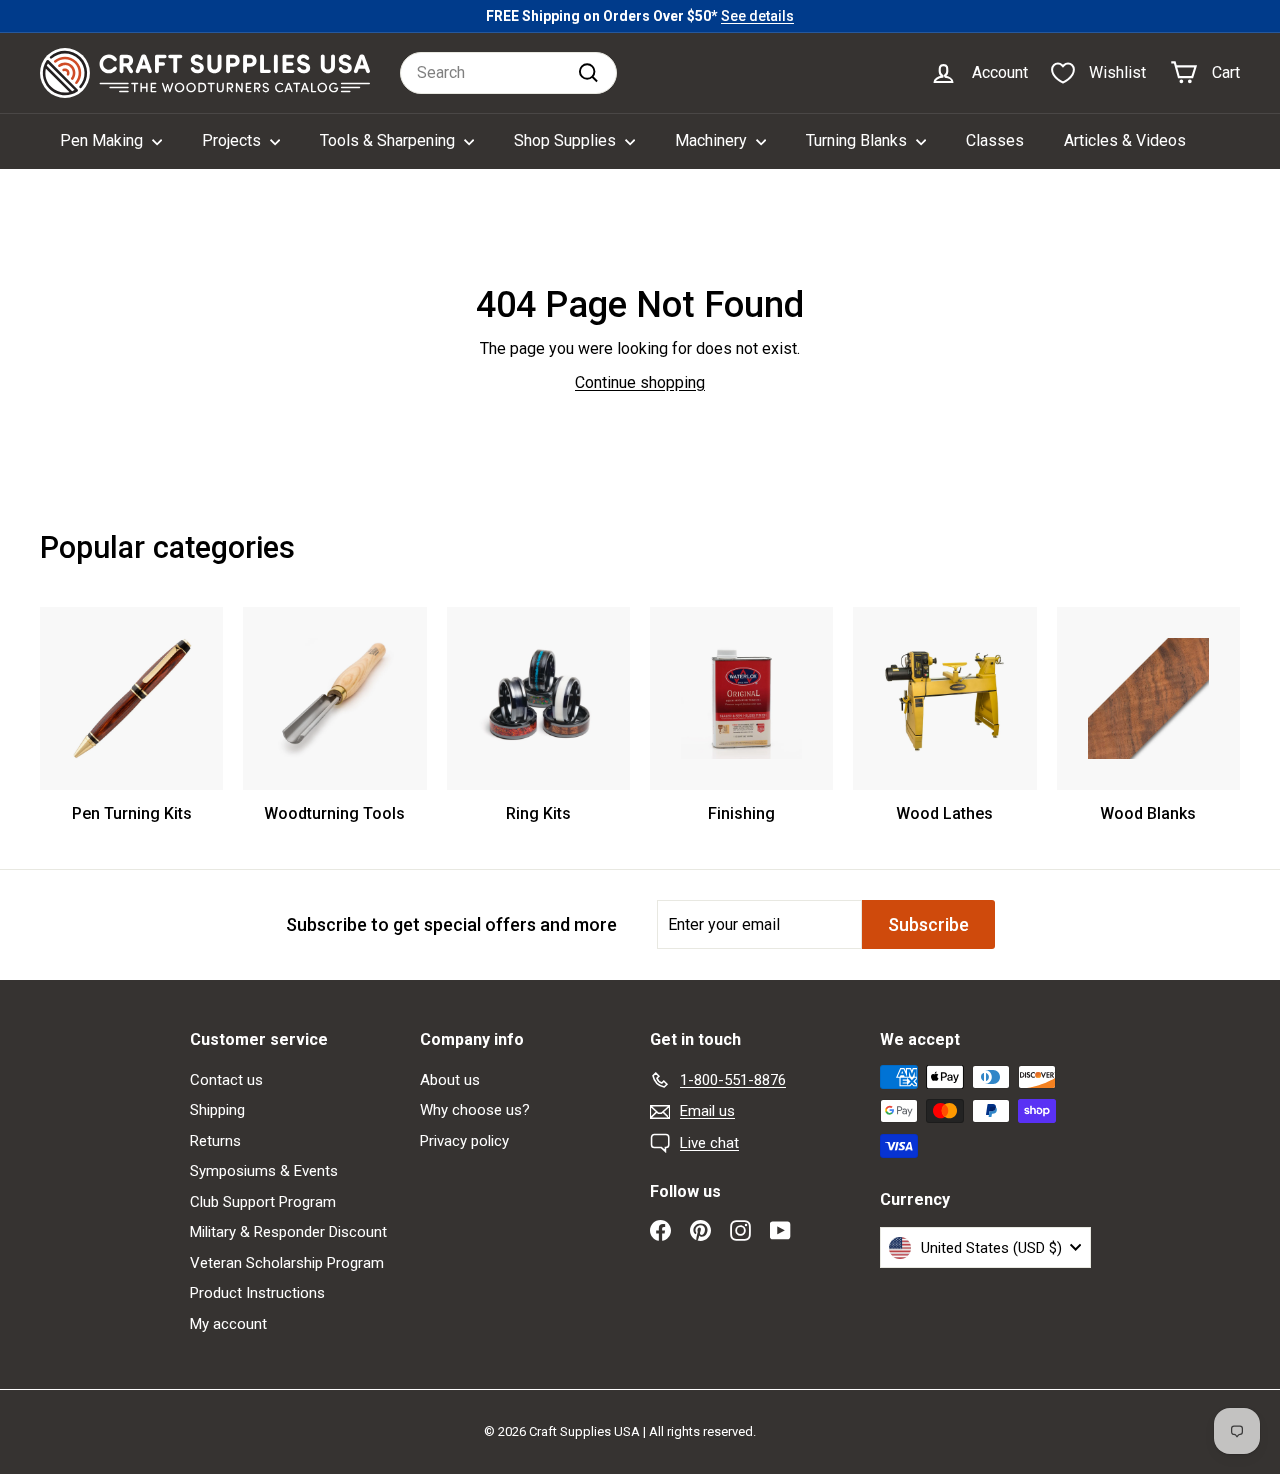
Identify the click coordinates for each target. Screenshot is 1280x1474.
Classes (995, 140)
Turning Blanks (858, 140)
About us (450, 1080)
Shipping (217, 1110)
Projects (233, 140)
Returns (215, 1141)
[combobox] (508, 73)
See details (757, 16)
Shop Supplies (567, 140)
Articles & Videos (1125, 140)
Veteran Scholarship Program (287, 1263)
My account (228, 1324)
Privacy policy (464, 1141)
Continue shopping (640, 382)
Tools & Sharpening (389, 140)
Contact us (226, 1080)
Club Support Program (263, 1202)
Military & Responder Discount (288, 1232)
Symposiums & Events (264, 1171)
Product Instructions (257, 1293)
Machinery (713, 140)
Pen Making (103, 140)
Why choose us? (475, 1110)
